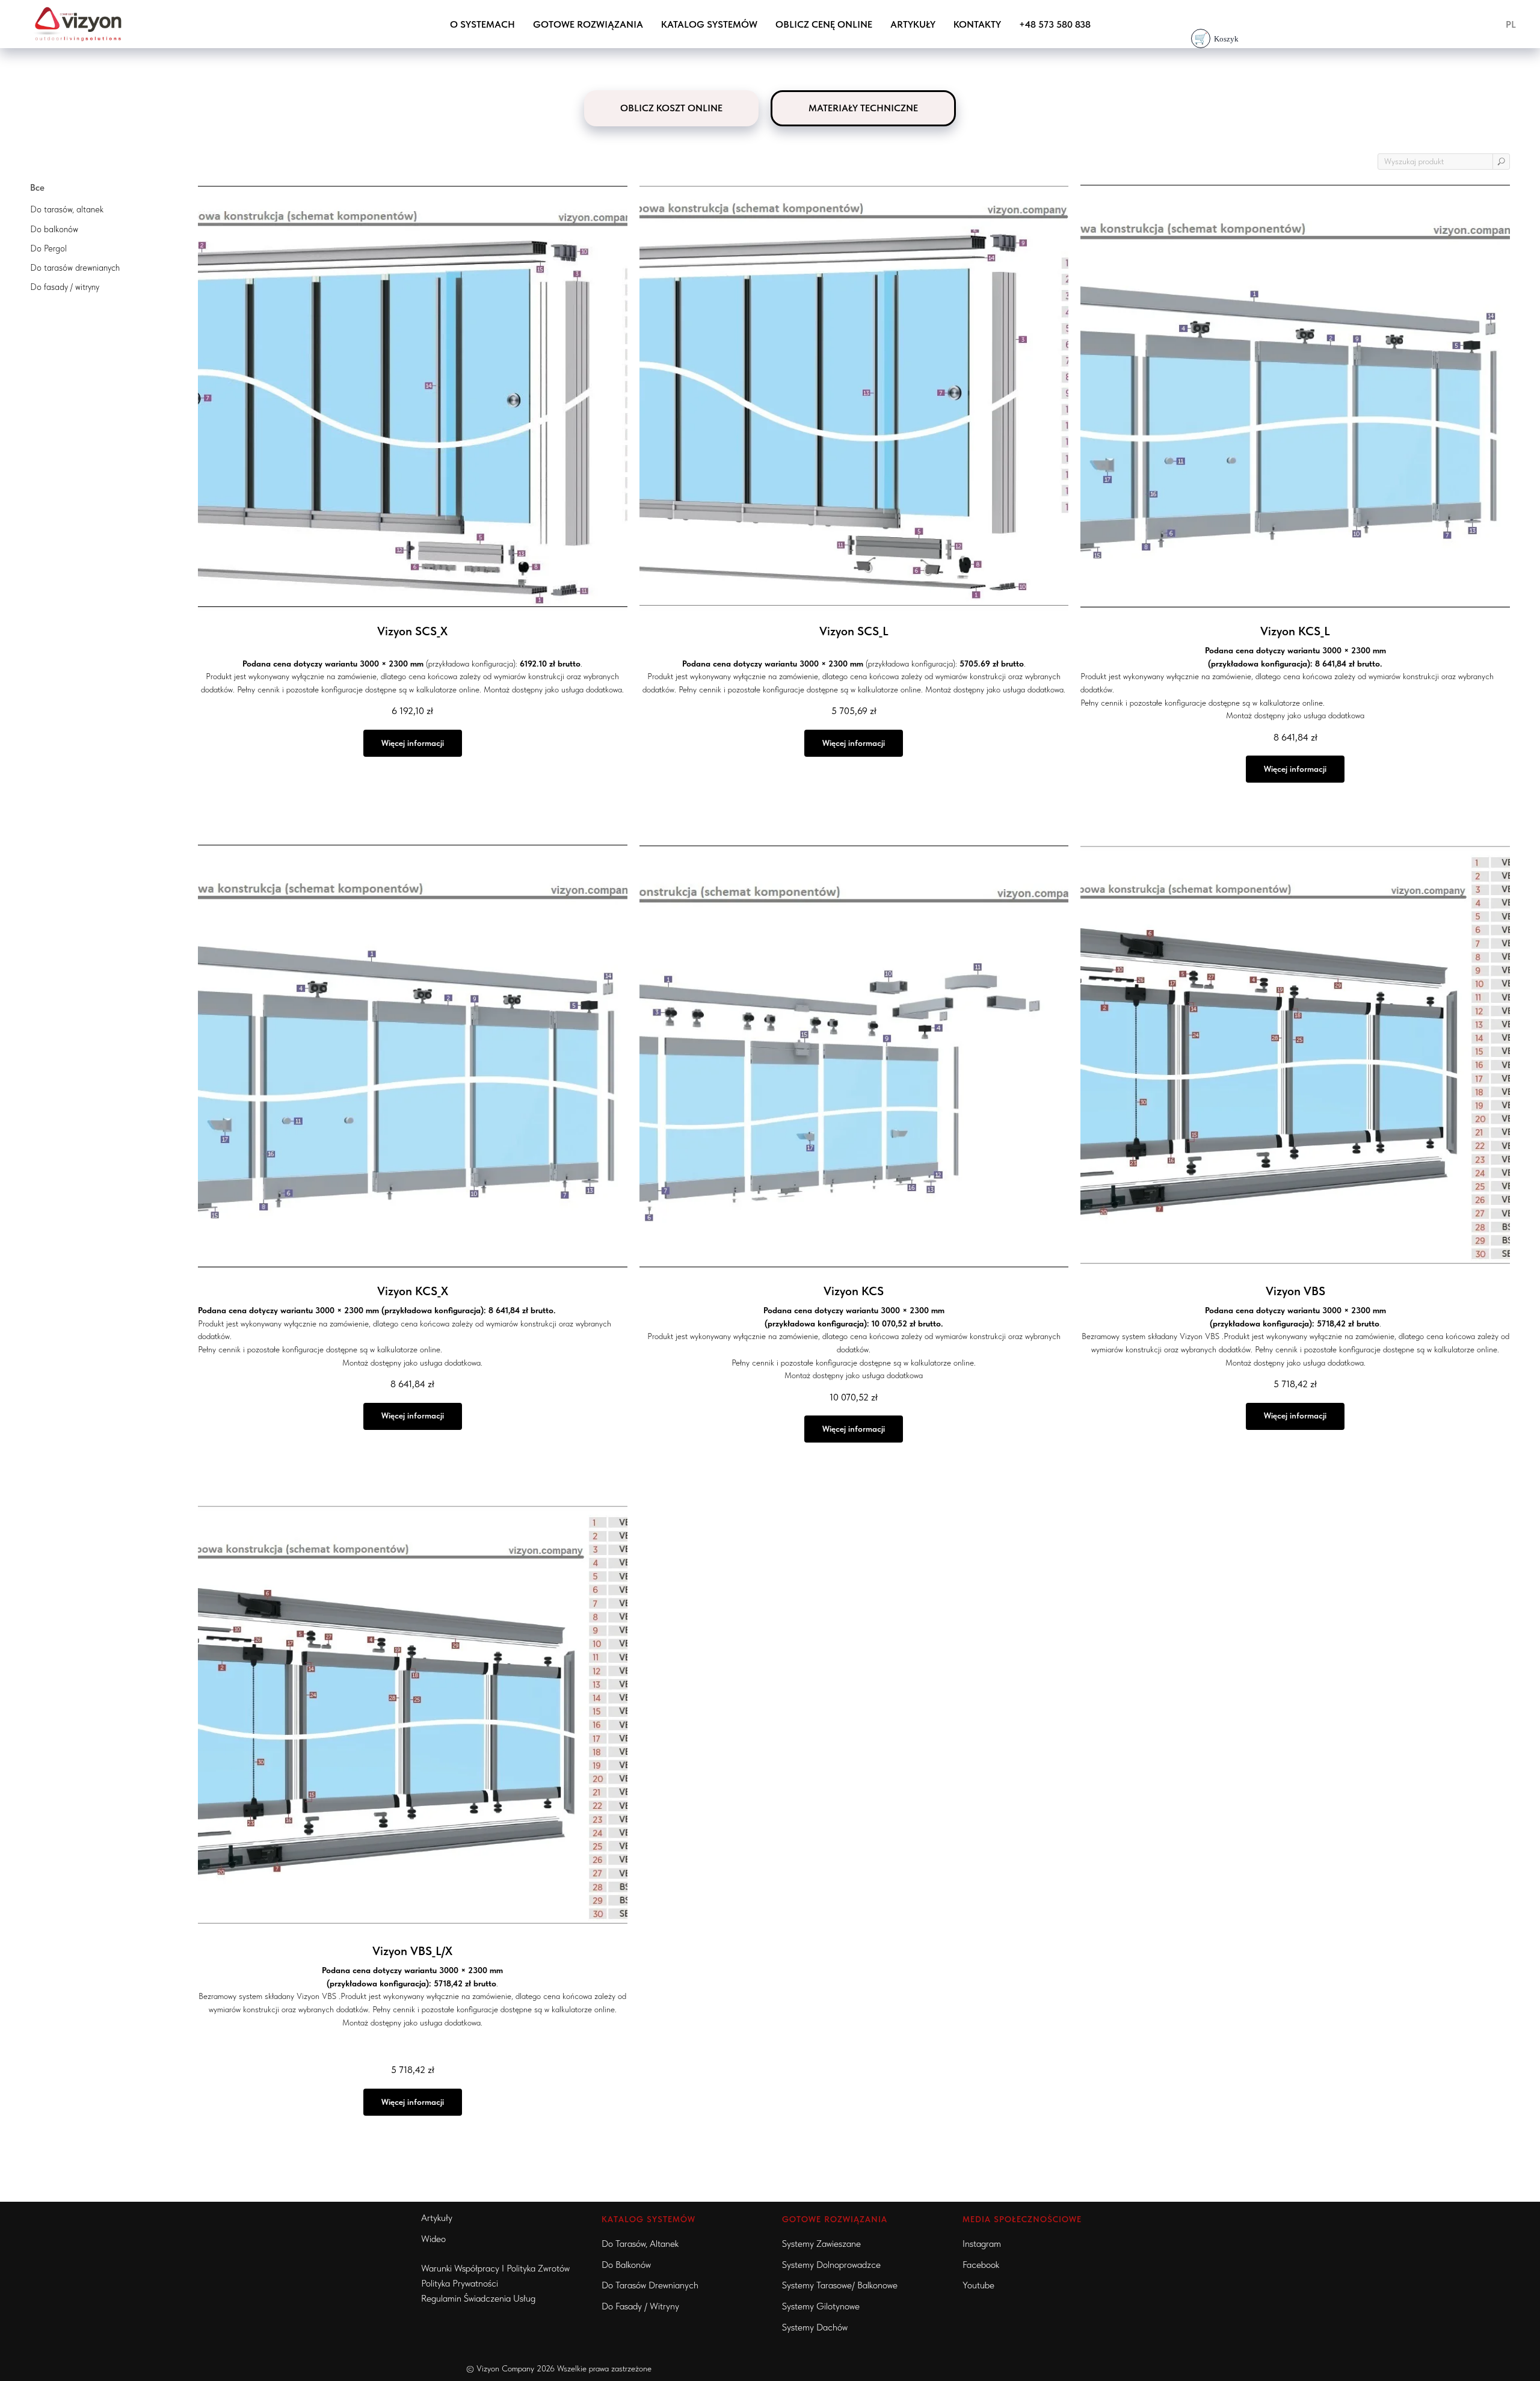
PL (1511, 24)
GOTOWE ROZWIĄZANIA (588, 24)
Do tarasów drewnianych (650, 2285)
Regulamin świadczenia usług (478, 2298)
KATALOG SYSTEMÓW (648, 2219)
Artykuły (913, 24)
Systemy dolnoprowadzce (831, 2265)
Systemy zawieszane (821, 2244)
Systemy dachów (815, 2327)
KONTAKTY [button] (977, 24)
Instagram (982, 2244)
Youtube (978, 2285)
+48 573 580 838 (1055, 24)
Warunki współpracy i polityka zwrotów (495, 2268)
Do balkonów (626, 2265)
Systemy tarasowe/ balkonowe (840, 2285)
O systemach (482, 24)
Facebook (981, 2265)
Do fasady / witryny (640, 2306)
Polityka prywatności (460, 2283)
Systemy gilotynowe (821, 2306)
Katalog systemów (709, 24)
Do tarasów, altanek (640, 2244)
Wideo (433, 2239)
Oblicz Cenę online (824, 24)
